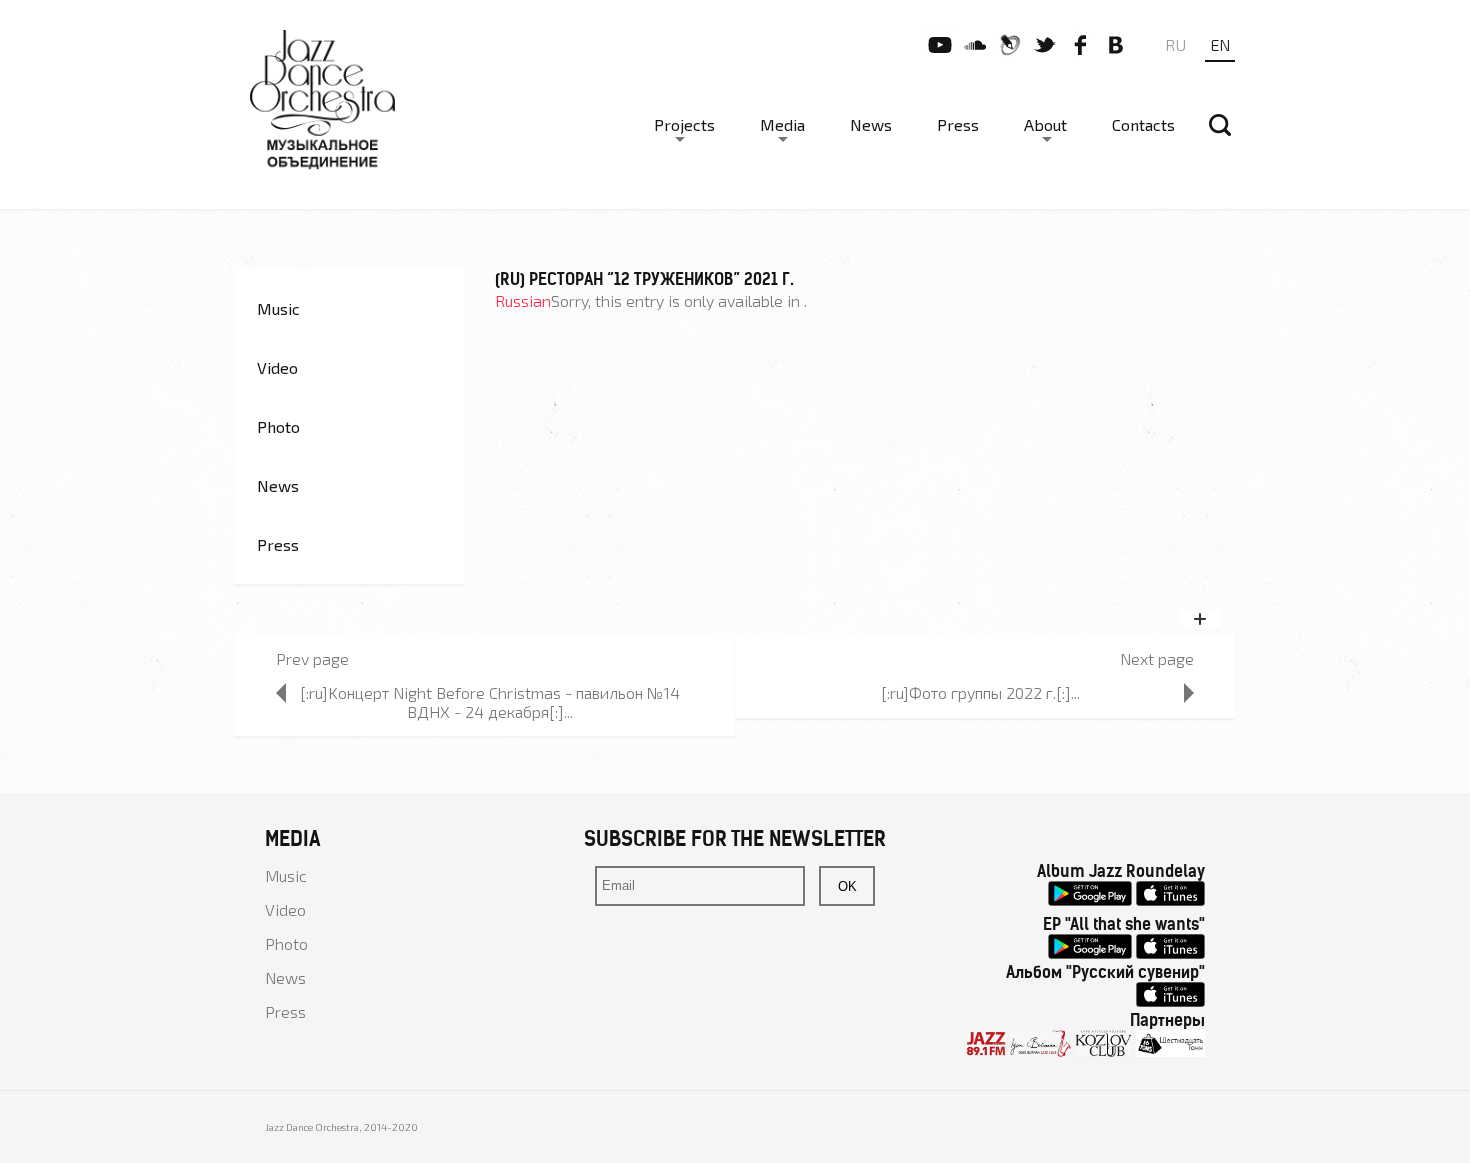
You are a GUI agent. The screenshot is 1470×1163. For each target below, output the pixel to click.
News (871, 124)
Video (277, 367)
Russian (523, 300)
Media (782, 124)
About (1045, 124)
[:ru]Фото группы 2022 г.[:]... (980, 692)
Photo (278, 426)
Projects (684, 124)
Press (958, 124)
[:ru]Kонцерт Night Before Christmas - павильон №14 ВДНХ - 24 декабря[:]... (490, 702)
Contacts (1143, 124)
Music (278, 308)
